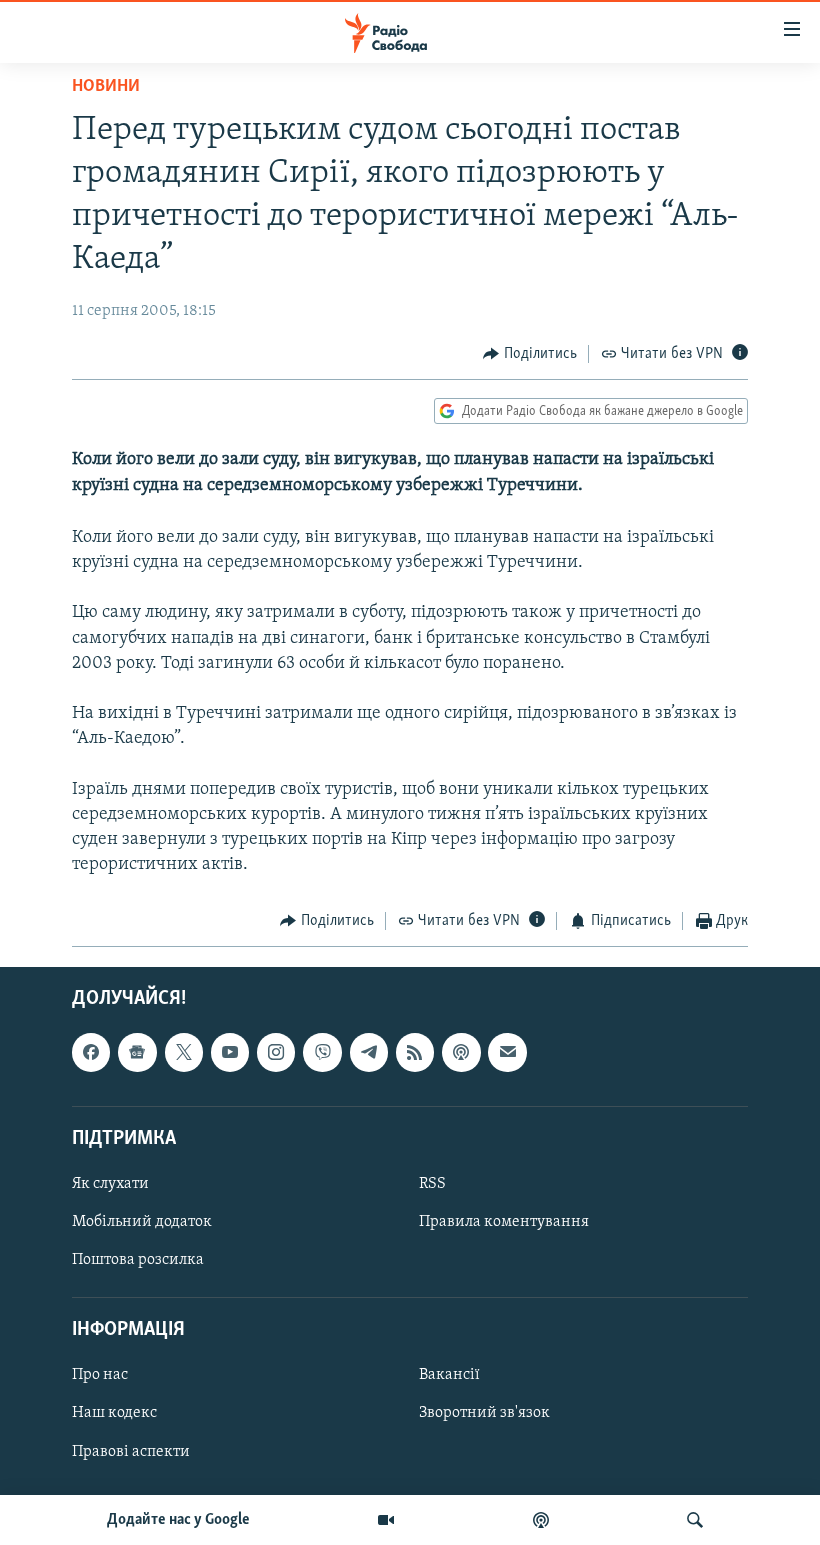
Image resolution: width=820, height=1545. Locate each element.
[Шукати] (695, 1520)
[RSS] (415, 1052)
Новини (106, 87)
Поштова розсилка (138, 1260)
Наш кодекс (114, 1413)
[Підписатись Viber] (322, 1052)
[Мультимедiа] (386, 1520)
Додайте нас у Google (178, 1520)
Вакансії (449, 1375)
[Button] (530, 354)
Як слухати (110, 1184)
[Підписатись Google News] (137, 1052)
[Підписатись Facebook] (91, 1052)
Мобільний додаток (142, 1222)
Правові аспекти (131, 1451)
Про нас (100, 1375)
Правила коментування (504, 1222)
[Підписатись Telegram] (369, 1052)
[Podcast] (461, 1052)
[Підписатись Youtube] (230, 1052)
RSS (432, 1184)
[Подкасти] (541, 1520)
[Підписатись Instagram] (276, 1052)
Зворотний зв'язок (484, 1413)
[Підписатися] (507, 1052)
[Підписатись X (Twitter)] (184, 1052)
